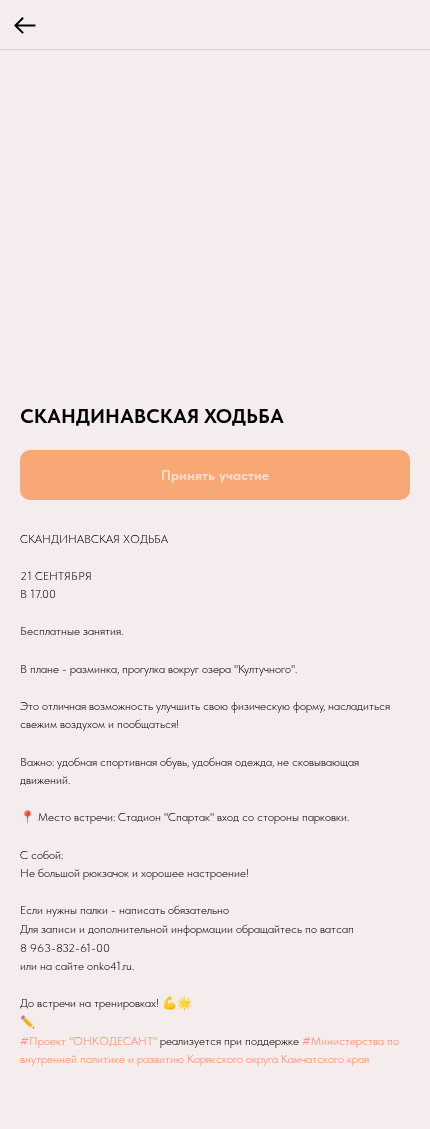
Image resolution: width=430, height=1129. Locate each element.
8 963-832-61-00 (65, 948)
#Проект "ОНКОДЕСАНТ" (88, 1041)
